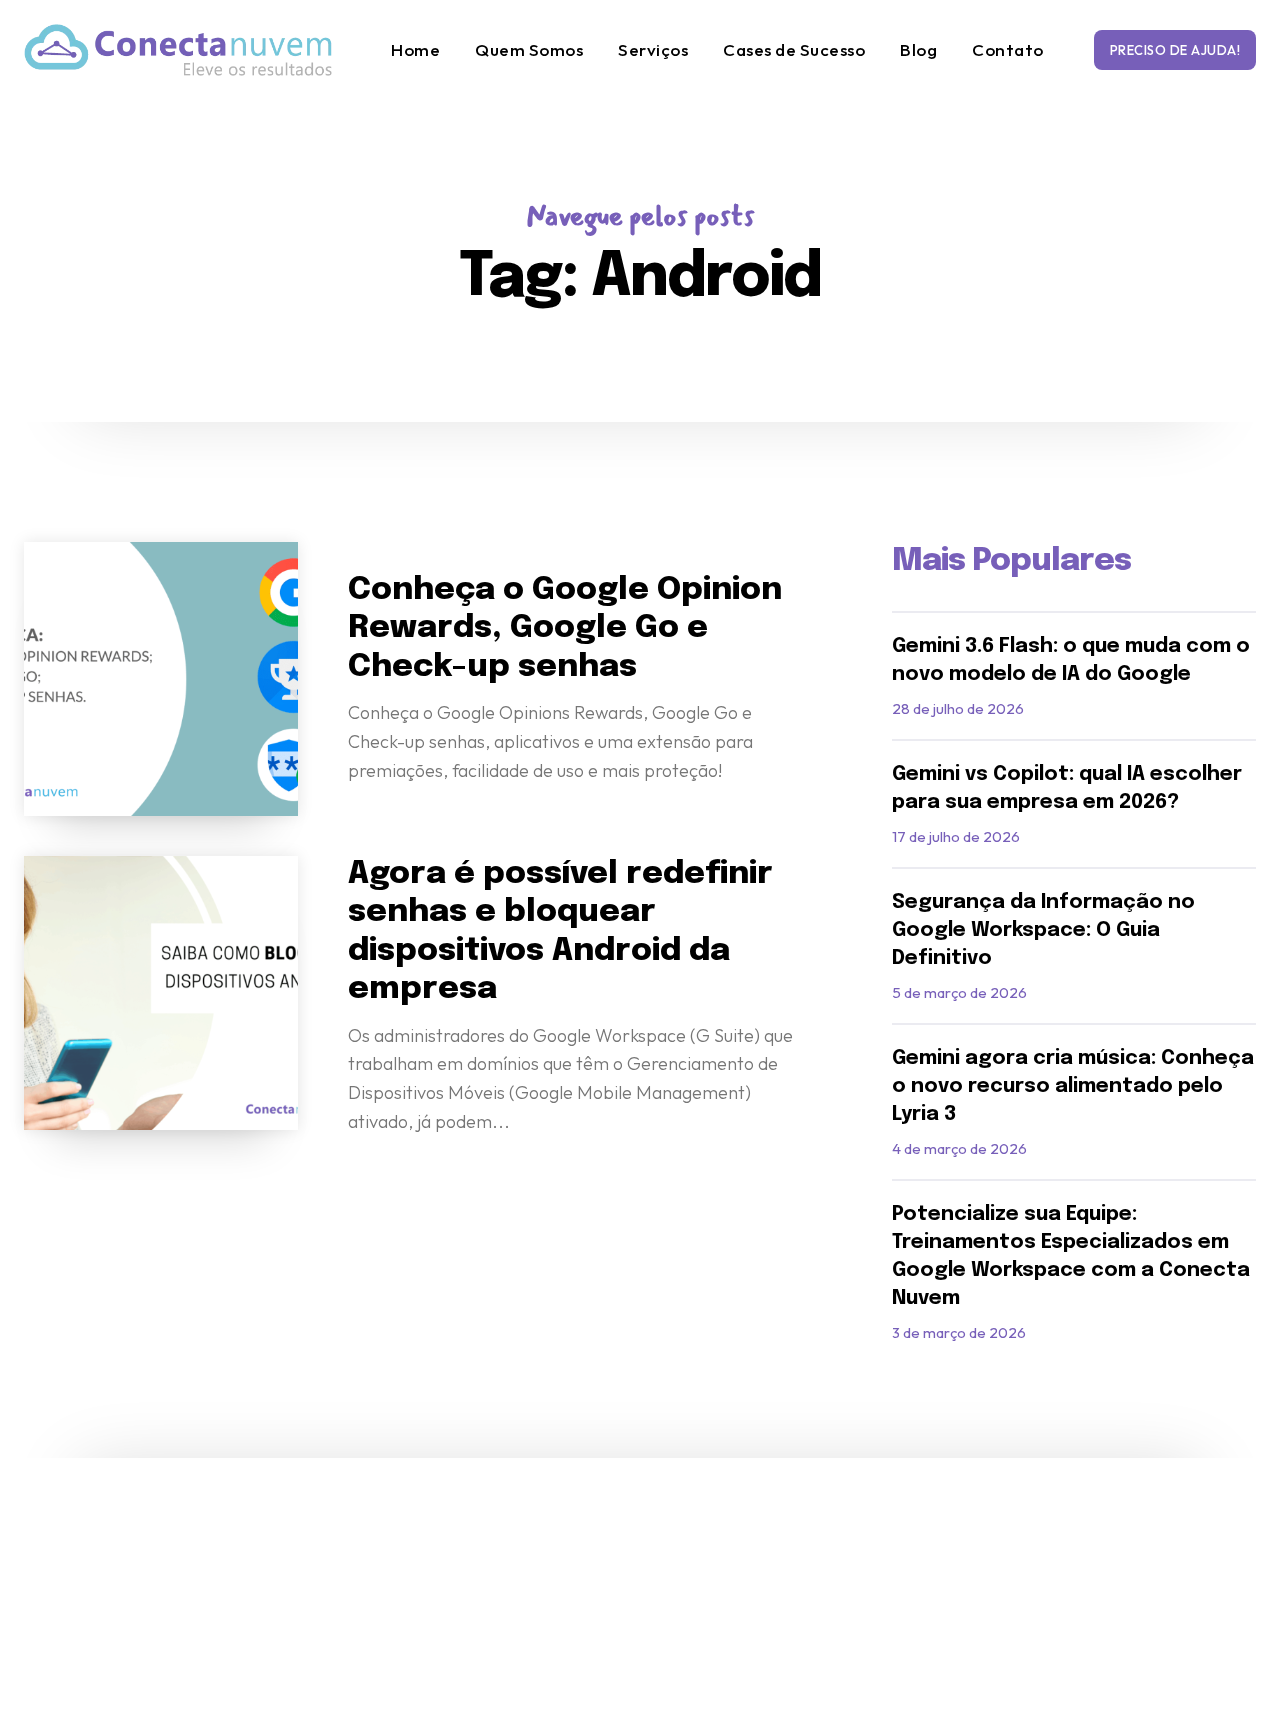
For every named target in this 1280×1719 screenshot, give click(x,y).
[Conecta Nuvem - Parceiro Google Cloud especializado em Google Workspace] (178, 49)
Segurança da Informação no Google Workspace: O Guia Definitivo (1043, 930)
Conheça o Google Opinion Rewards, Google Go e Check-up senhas (565, 629)
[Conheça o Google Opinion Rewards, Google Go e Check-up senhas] (161, 679)
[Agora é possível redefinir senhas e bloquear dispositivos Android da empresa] (161, 993)
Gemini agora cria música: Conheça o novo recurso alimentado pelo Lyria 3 (1073, 1086)
